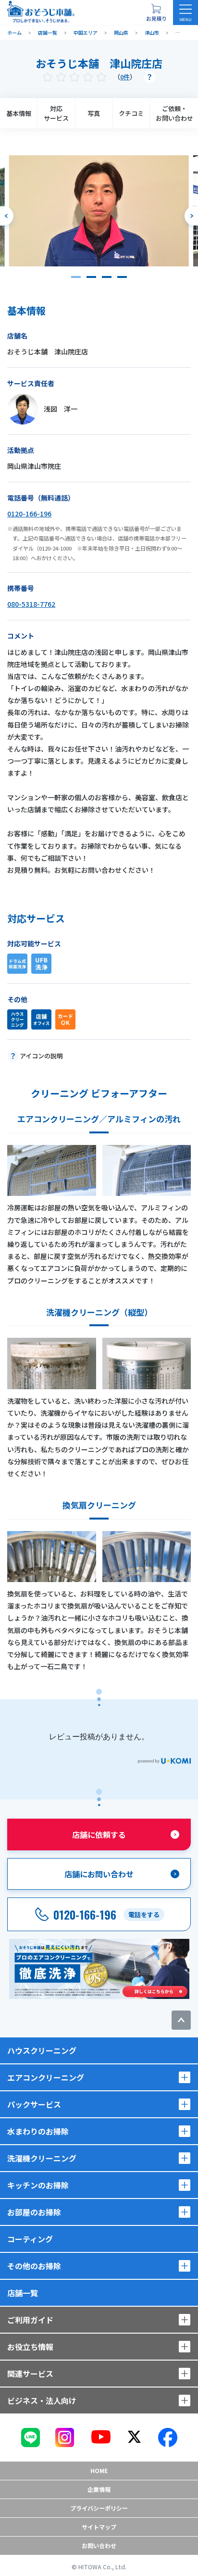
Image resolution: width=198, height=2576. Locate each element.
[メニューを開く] (186, 13)
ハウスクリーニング (42, 2050)
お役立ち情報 (30, 2347)
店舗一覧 (23, 2293)
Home (99, 2470)
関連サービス (30, 2374)
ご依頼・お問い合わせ (174, 113)
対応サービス (56, 113)
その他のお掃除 (34, 2266)
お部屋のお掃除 (34, 2212)
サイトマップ (99, 2527)
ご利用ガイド (30, 2320)
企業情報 (99, 2489)
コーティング (30, 2239)
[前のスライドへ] (7, 216)
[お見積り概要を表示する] (156, 13)
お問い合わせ (99, 2545)
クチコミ (131, 113)
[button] (76, 277)
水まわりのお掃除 (38, 2131)
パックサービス (34, 2104)
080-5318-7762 (31, 604)
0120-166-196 (29, 514)
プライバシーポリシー (99, 2508)
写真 (94, 113)
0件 (125, 77)
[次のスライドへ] (191, 216)
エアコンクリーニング (46, 2077)
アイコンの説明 (41, 1056)
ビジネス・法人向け (42, 2400)
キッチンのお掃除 (38, 2185)
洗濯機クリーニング (42, 2158)
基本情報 (19, 113)
